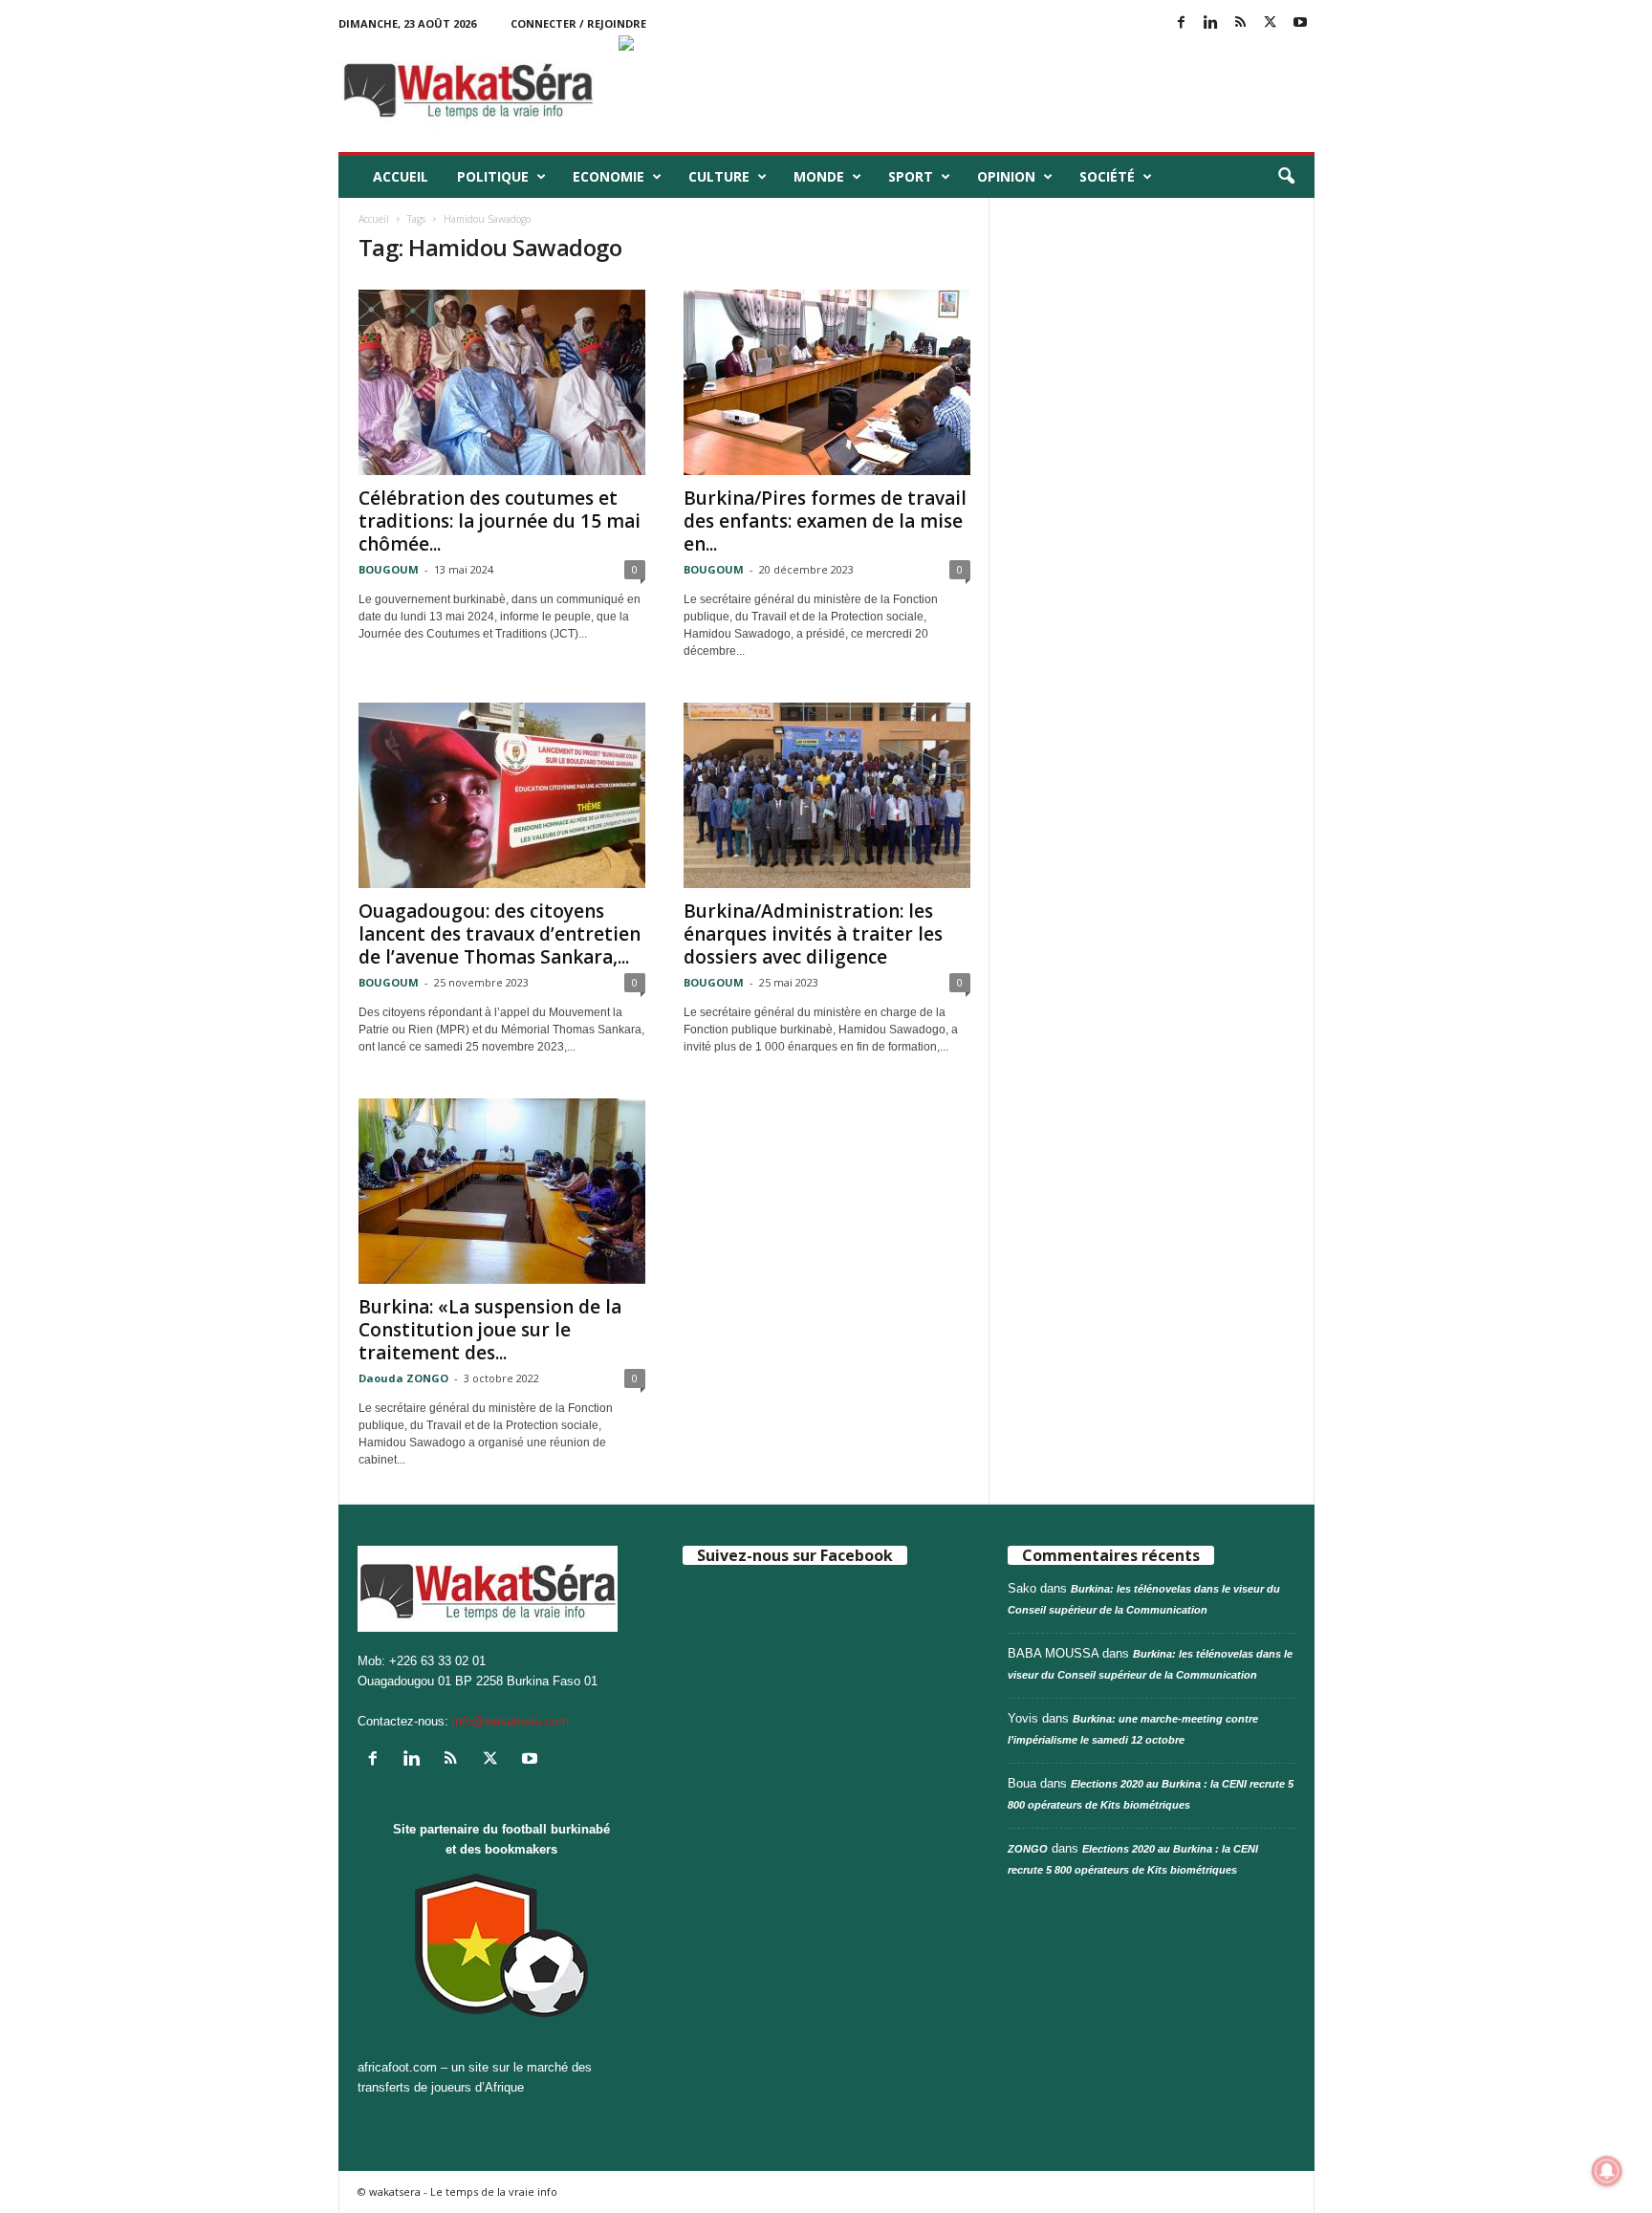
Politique (493, 176)
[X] (1271, 23)
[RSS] (1241, 23)
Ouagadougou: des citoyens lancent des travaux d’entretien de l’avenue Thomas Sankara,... (500, 934)
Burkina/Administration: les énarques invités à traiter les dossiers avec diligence (813, 934)
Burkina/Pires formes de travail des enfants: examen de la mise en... (825, 521)
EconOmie (609, 176)
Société (1107, 176)
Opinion (1006, 176)
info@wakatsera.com (511, 1721)
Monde (819, 176)
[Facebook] (1182, 23)
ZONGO (1028, 1849)
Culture (719, 176)
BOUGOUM (389, 569)
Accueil (401, 176)
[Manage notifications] (1607, 2171)
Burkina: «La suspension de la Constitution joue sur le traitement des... (490, 1330)
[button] (1286, 177)
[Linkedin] (1211, 23)
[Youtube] (1300, 23)
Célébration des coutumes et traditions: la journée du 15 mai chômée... (500, 521)
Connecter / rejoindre (578, 23)
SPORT (911, 176)
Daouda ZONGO (403, 1378)
